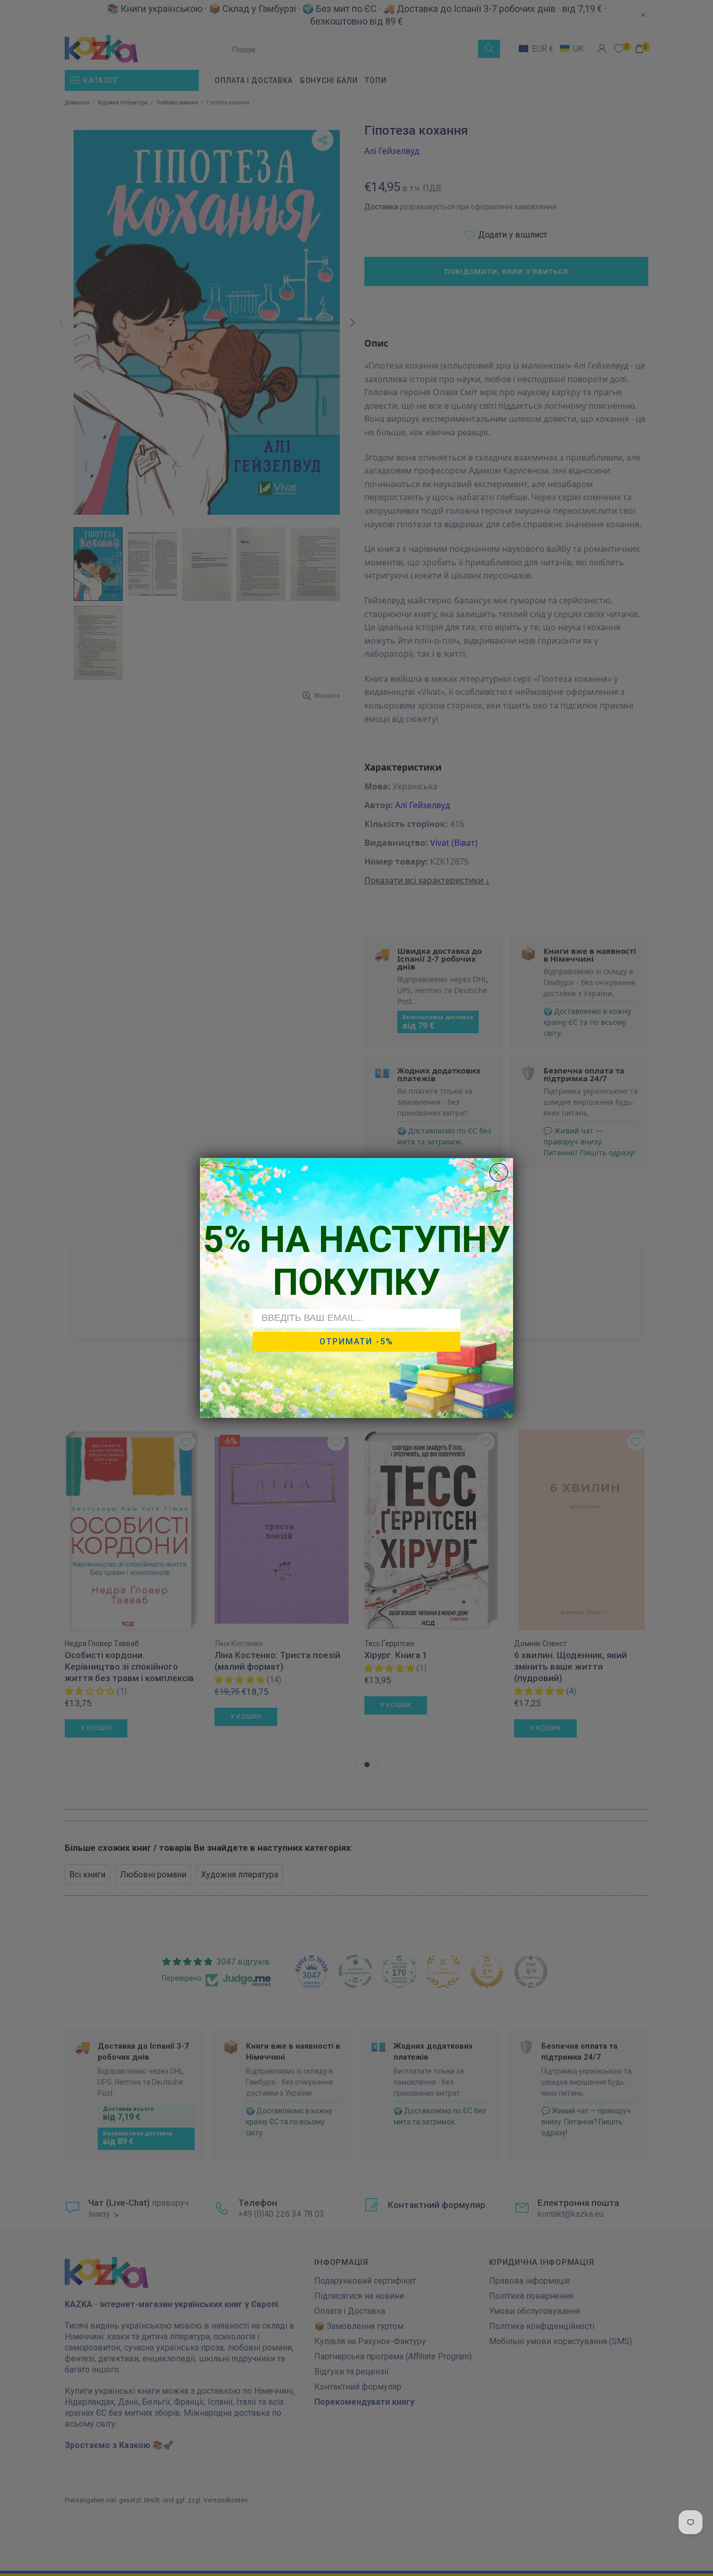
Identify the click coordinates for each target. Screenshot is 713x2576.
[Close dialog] (499, 1172)
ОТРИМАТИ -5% (356, 1342)
